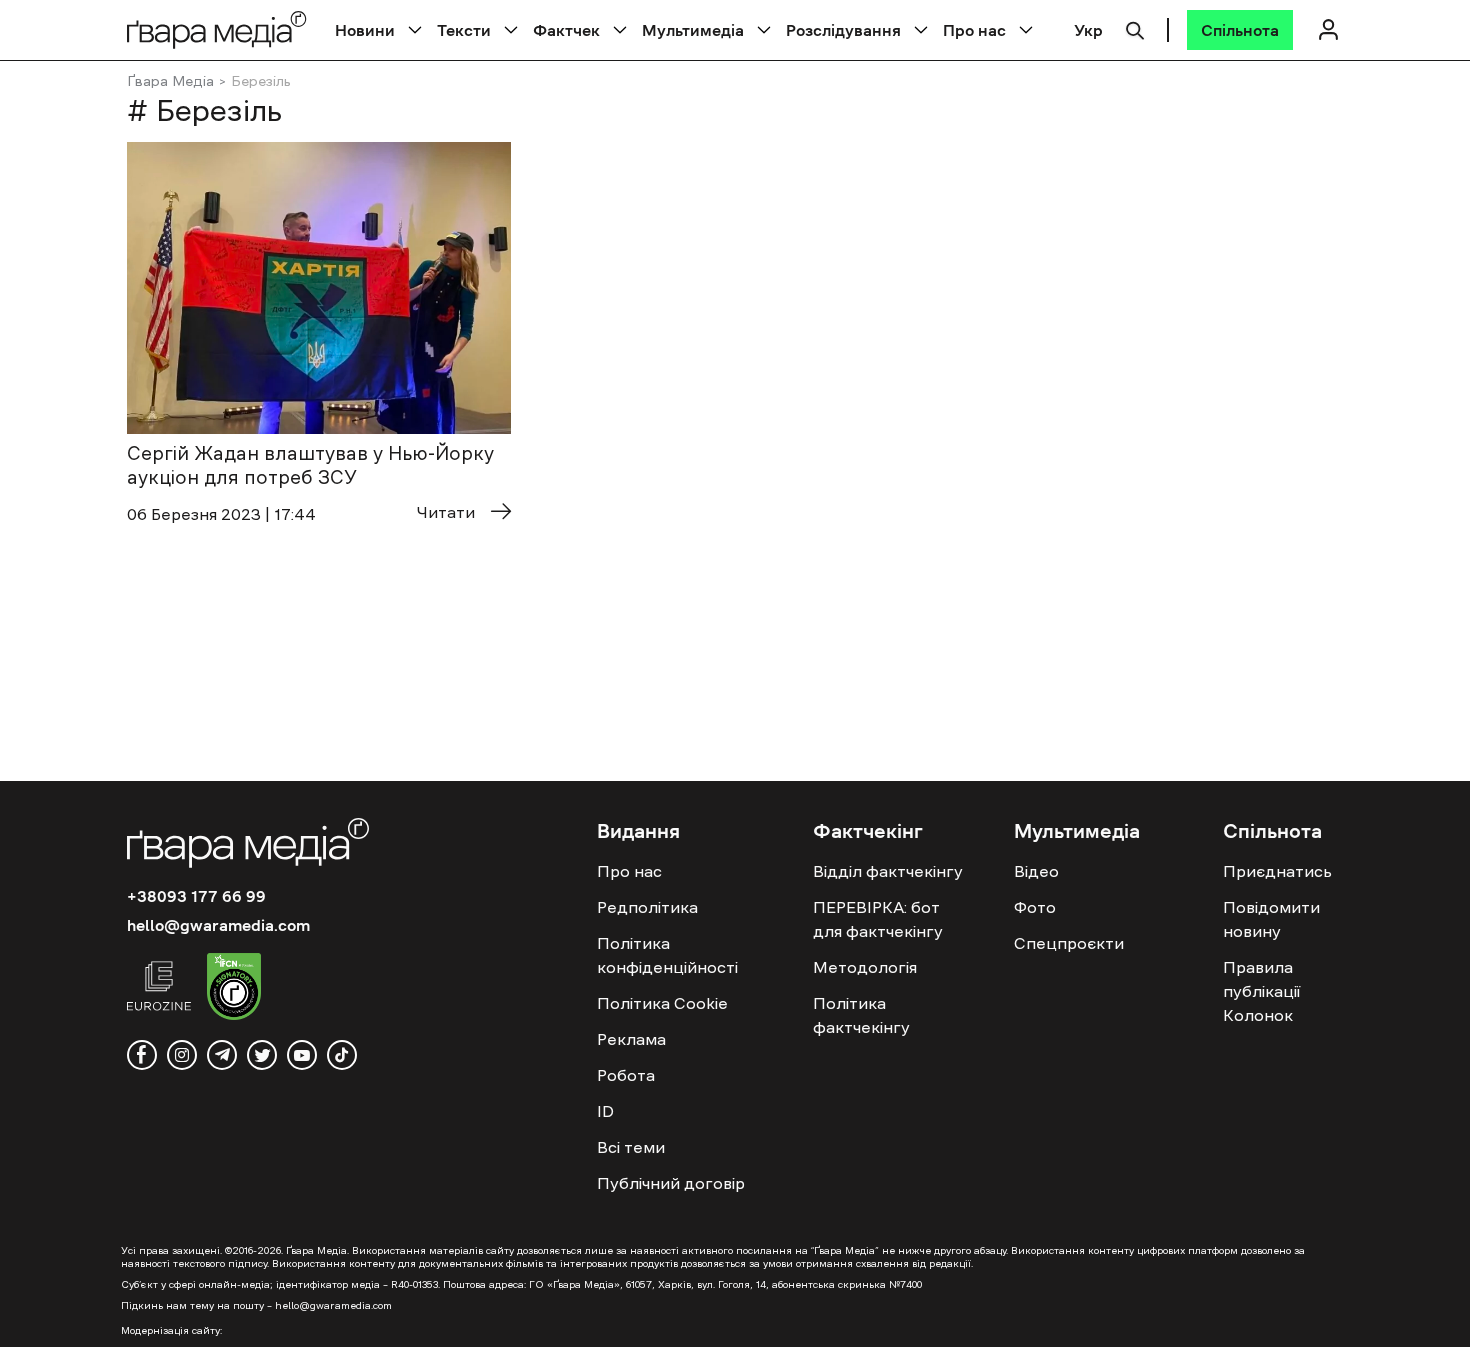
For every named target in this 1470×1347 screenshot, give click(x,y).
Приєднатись (1277, 871)
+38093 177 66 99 (196, 896)
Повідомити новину (1271, 919)
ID (605, 1111)
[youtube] (302, 1055)
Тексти (464, 30)
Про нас (974, 30)
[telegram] (222, 1055)
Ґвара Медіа (170, 81)
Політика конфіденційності (667, 955)
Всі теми (631, 1147)
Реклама (631, 1039)
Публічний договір (671, 1183)
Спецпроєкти (1069, 943)
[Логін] (1328, 29)
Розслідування (843, 30)
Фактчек (566, 30)
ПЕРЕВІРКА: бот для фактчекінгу (878, 919)
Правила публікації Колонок (1261, 991)
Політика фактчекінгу (861, 1015)
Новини (365, 30)
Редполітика (647, 907)
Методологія (865, 967)
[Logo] (217, 29)
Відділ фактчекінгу (888, 871)
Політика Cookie (662, 1003)
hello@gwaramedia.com (218, 925)
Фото (1035, 907)
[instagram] (182, 1055)
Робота (626, 1075)
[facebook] (142, 1055)
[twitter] (262, 1055)
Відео (1036, 871)
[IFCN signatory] (234, 989)
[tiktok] (342, 1055)
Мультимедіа (693, 30)
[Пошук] (1135, 28)
